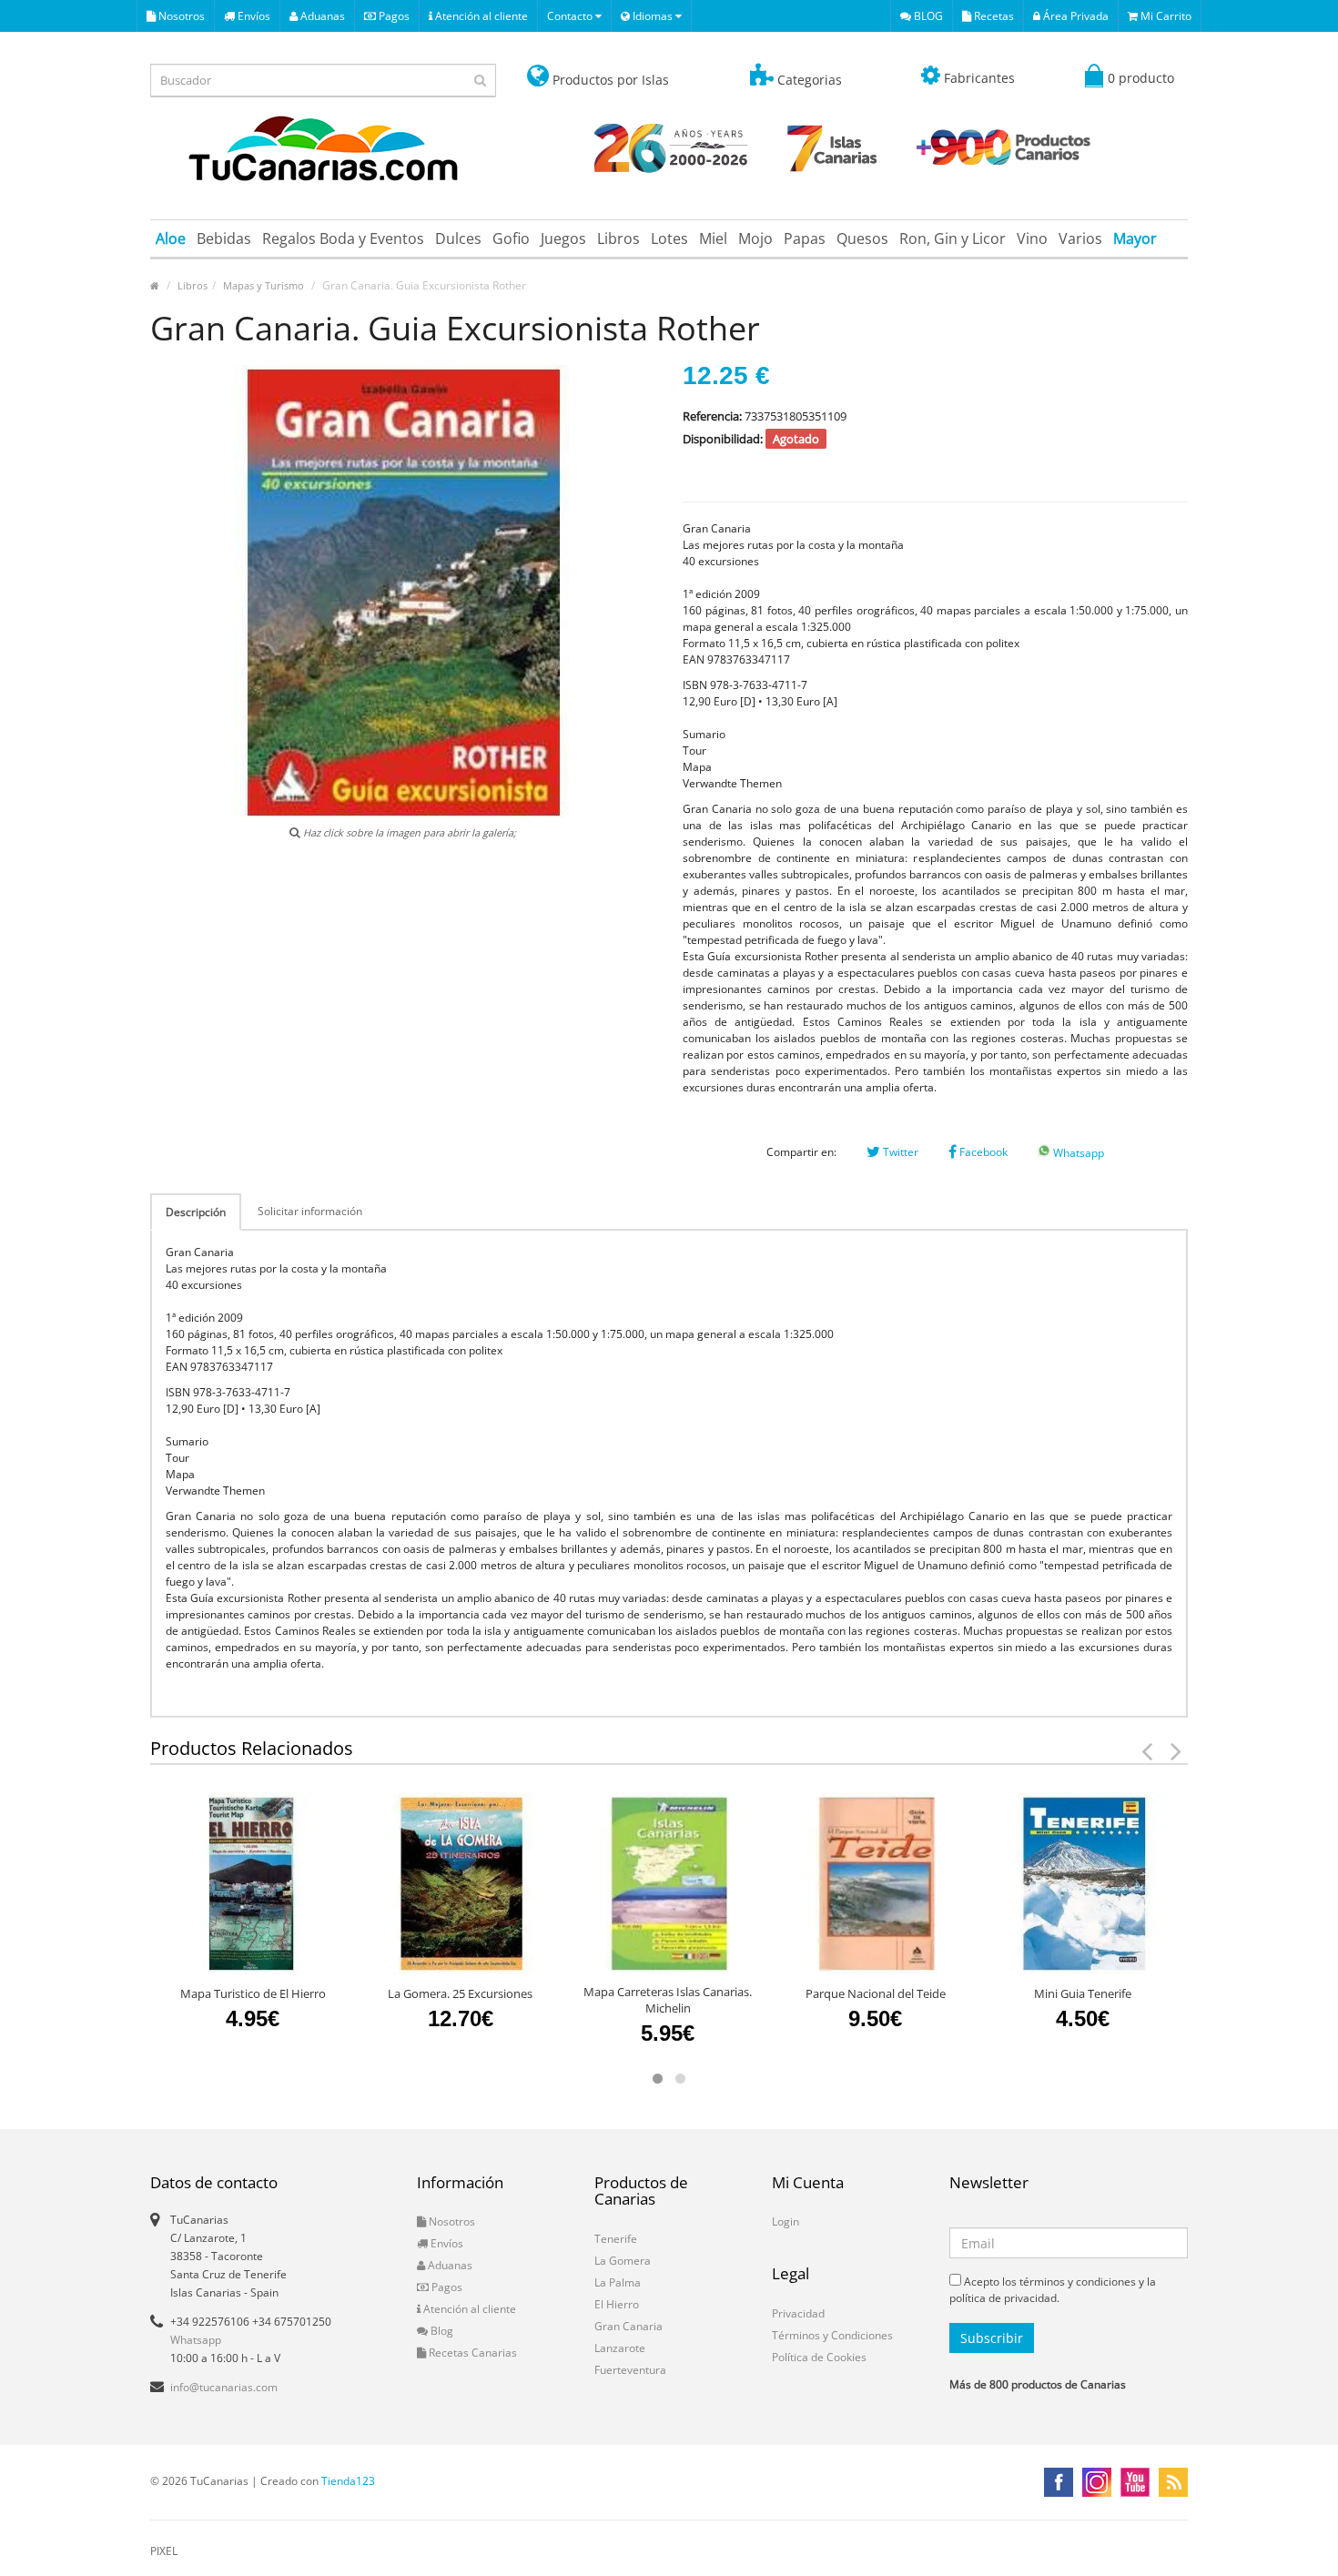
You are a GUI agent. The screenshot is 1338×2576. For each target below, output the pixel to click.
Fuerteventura (630, 2370)
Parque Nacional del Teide (876, 1993)
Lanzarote (620, 2348)
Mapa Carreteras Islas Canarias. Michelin (668, 2000)
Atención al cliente (480, 16)
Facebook (982, 1152)
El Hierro (617, 2304)
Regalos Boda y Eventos (343, 238)
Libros (618, 238)
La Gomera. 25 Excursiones (460, 1993)
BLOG (927, 16)
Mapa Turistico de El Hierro (253, 1993)
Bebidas (224, 238)
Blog (441, 2331)
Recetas (993, 16)
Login (786, 2221)
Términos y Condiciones (832, 2335)
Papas (805, 238)
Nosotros (180, 16)
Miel (713, 238)
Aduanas (321, 16)
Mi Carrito (1165, 16)
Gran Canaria (628, 2326)
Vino (1032, 238)
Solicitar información (310, 1211)
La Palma (618, 2282)
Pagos (393, 16)
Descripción (196, 1212)
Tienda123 (348, 2481)
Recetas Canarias (471, 2353)
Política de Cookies (819, 2357)
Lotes (669, 238)
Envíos (253, 16)
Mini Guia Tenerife (1083, 1993)
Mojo (755, 238)
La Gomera (623, 2261)
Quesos (862, 238)
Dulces (458, 238)
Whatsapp (1077, 1153)
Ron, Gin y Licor (953, 238)
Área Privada (1074, 16)
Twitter (899, 1152)
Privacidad (798, 2313)
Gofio (511, 238)
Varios (1080, 238)
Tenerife (616, 2239)
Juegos (563, 238)
